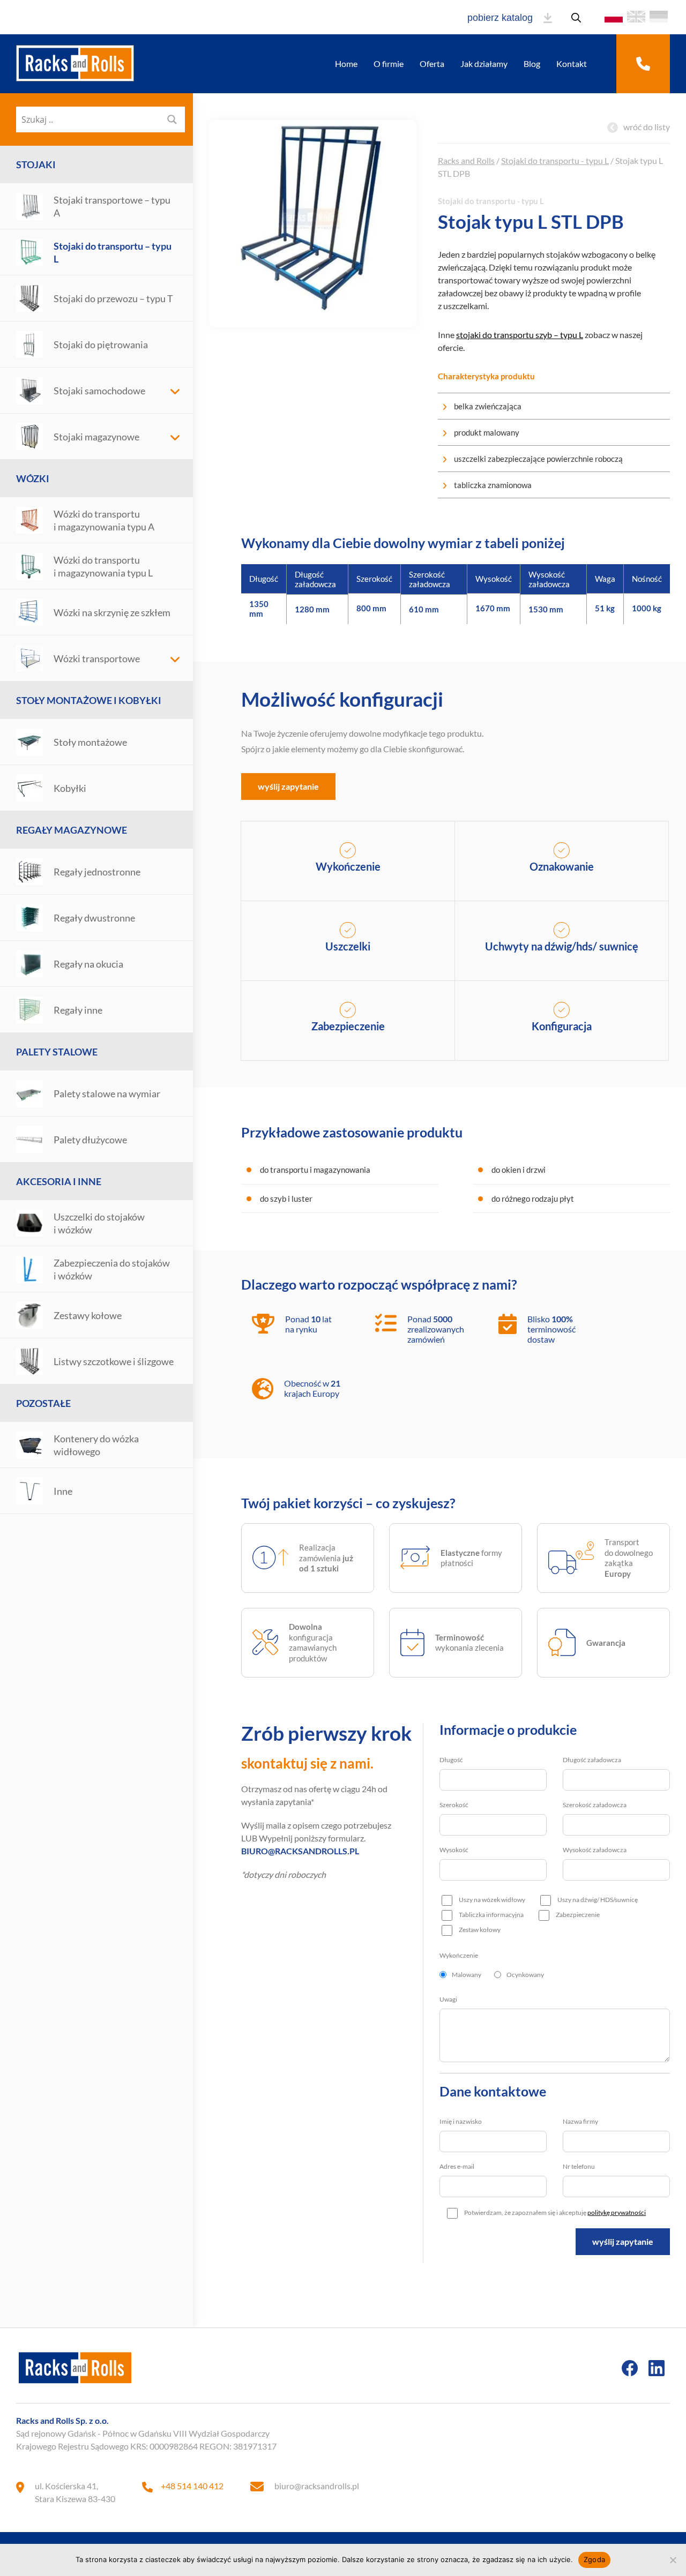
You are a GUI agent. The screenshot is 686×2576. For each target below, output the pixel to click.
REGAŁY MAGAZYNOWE (72, 830)
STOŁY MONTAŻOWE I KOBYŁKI (89, 700)
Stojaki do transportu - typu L (555, 160)
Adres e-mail (457, 2166)
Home (346, 63)
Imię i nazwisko (461, 2121)
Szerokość (454, 1805)
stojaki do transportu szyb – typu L (520, 335)
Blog (532, 63)
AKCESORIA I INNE (59, 1181)
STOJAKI (36, 164)
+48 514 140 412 (192, 2486)
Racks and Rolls (466, 160)
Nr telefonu (579, 2166)
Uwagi (448, 1999)
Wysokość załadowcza (595, 1850)
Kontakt (572, 63)
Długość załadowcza (592, 1760)
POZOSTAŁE (43, 1403)
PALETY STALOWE (57, 1052)
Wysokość (454, 1850)
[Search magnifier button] (172, 119)
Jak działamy (484, 63)
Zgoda (594, 2559)
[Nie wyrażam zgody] (673, 2560)
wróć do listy (647, 127)
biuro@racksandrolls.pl (317, 2486)
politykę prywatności (617, 2212)
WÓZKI (33, 478)
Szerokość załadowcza (595, 1805)
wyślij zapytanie (288, 786)
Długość (451, 1760)
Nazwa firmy (580, 2121)
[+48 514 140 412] (643, 64)
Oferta (432, 63)
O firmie (389, 63)
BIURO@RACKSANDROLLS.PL (300, 1851)
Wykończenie (459, 1955)
